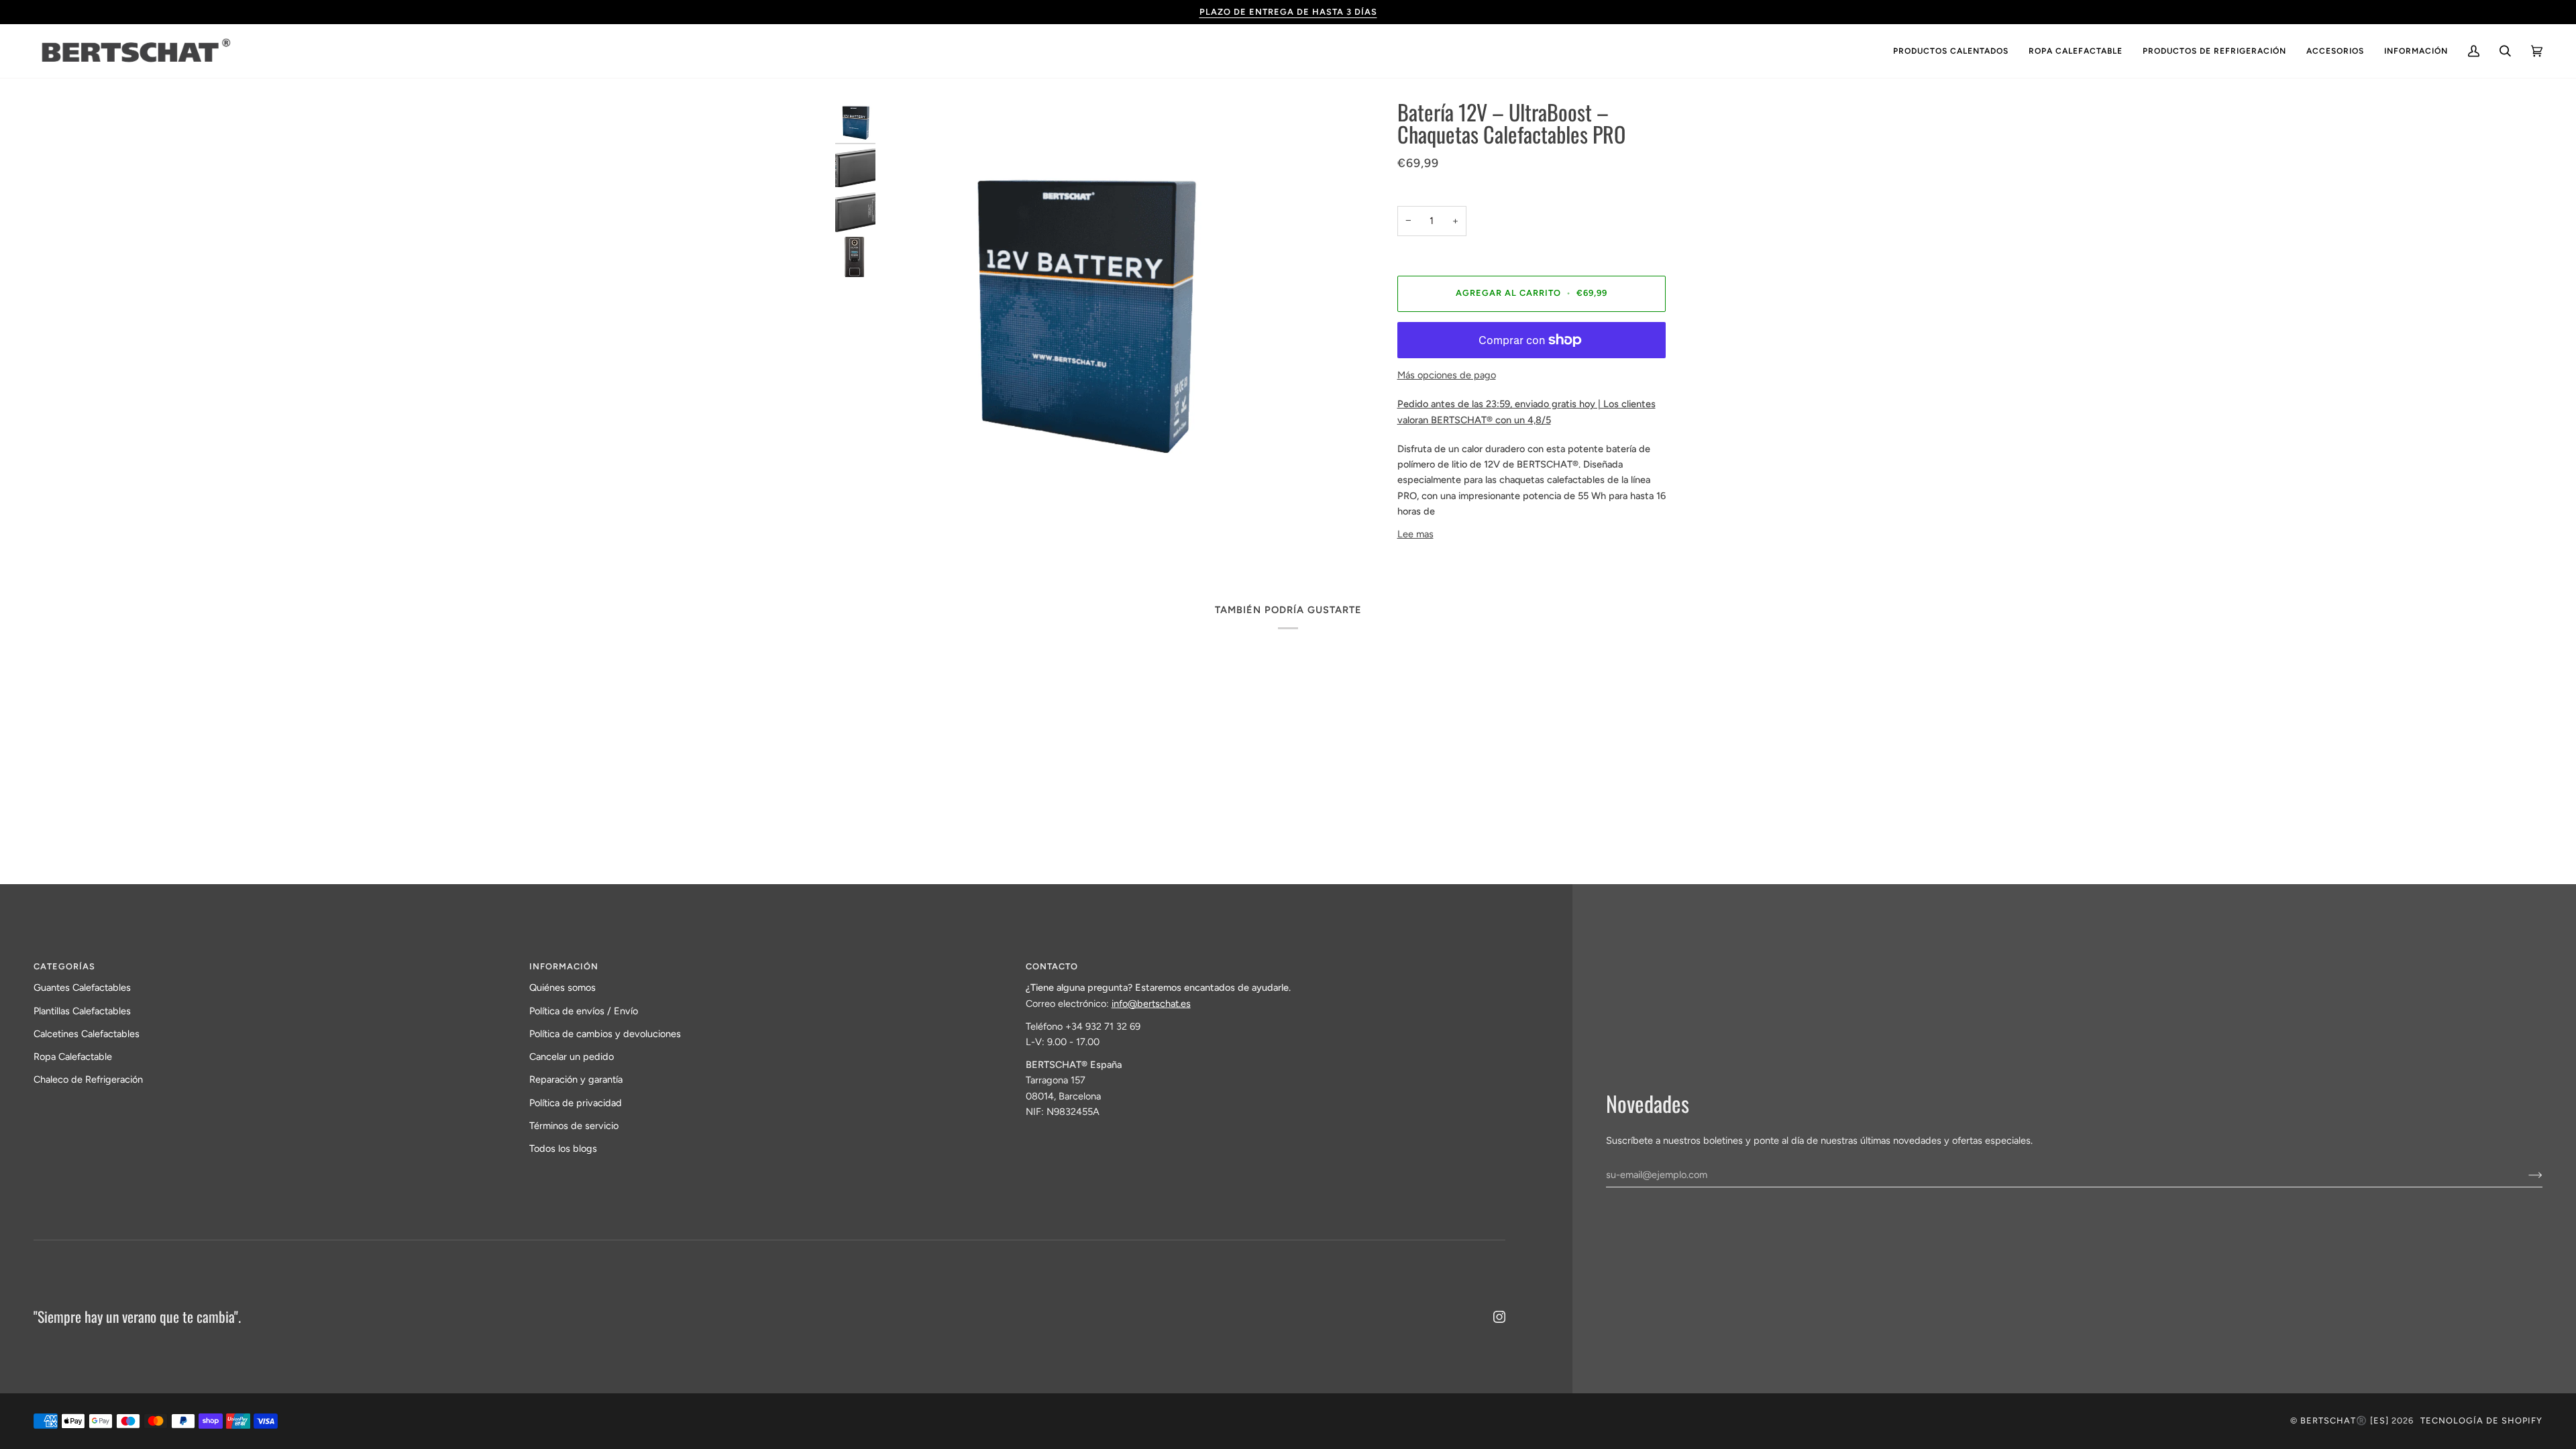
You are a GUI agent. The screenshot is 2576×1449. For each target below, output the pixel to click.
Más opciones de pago (1447, 375)
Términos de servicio (574, 1126)
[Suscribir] (2525, 1175)
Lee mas (1415, 534)
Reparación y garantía (576, 1079)
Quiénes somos (562, 987)
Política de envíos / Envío (584, 1011)
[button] (1951, 51)
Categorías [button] (64, 966)
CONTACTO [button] (1052, 966)
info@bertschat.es (1151, 1004)
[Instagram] (1499, 1317)
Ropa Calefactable (73, 1057)
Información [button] (564, 966)
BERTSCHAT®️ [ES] (2345, 1420)
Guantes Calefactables (82, 987)
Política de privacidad (576, 1103)
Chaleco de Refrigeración (88, 1079)
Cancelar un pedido (572, 1057)
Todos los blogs (563, 1148)
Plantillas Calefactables (82, 1011)
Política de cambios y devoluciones (605, 1034)
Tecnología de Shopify (2481, 1420)
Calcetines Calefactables (87, 1034)
